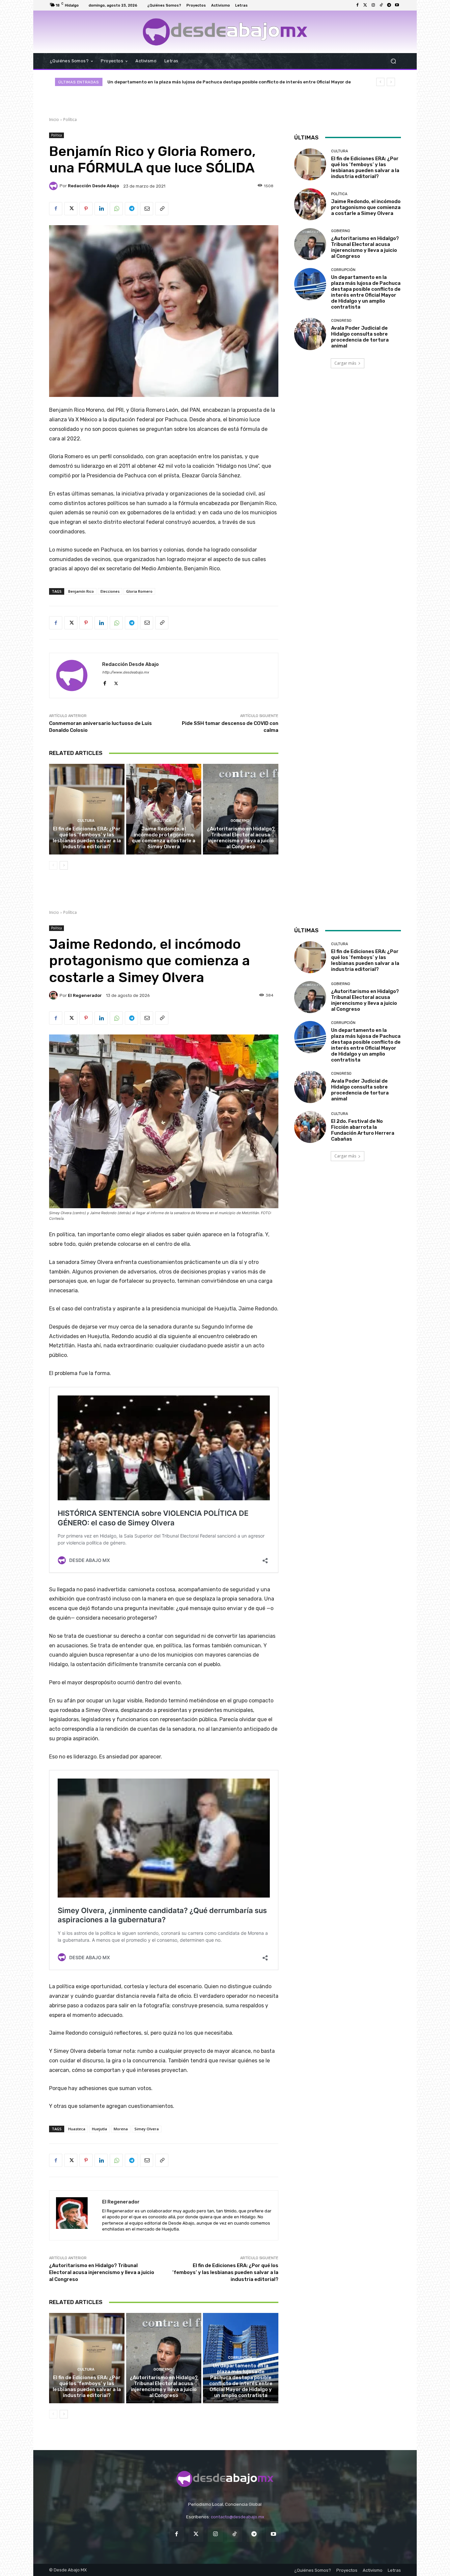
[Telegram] (389, 5)
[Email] (147, 209)
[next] (391, 82)
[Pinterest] (86, 209)
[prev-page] (53, 865)
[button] (393, 61)
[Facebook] (357, 5)
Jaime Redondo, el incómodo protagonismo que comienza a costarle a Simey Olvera (164, 838)
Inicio (54, 120)
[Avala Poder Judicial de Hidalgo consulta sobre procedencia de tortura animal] (310, 334)
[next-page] (64, 865)
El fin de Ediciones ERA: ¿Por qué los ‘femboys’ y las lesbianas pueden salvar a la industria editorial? (87, 838)
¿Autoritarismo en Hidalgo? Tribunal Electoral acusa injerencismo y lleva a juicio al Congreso (241, 838)
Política (70, 120)
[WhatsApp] (116, 209)
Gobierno (240, 821)
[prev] (380, 82)
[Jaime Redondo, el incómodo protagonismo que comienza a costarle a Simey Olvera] (164, 809)
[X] (71, 209)
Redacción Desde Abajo (93, 186)
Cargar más (345, 363)
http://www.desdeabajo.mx (126, 672)
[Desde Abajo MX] (225, 32)
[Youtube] (397, 5)
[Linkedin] (101, 209)
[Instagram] (373, 5)
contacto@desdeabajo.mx (238, 2517)
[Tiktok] (381, 5)
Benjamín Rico (81, 591)
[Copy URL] (162, 209)
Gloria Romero (139, 591)
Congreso (341, 321)
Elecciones (110, 591)
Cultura (86, 821)
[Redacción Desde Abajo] (54, 186)
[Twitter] (365, 5)
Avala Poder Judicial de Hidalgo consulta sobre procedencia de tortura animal (194, 82)
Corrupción (343, 270)
